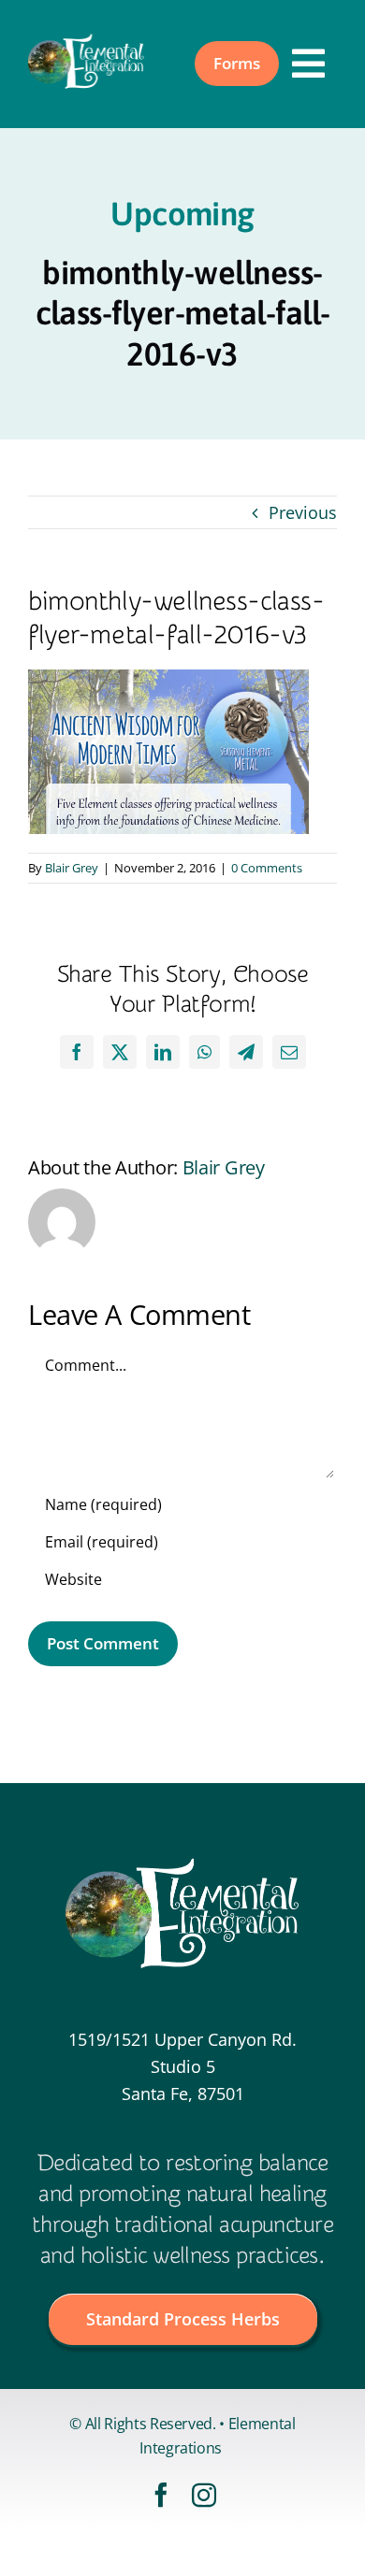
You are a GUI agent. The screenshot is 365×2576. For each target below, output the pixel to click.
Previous (303, 512)
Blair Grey (72, 868)
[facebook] (161, 2495)
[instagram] (204, 2495)
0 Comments (267, 868)
